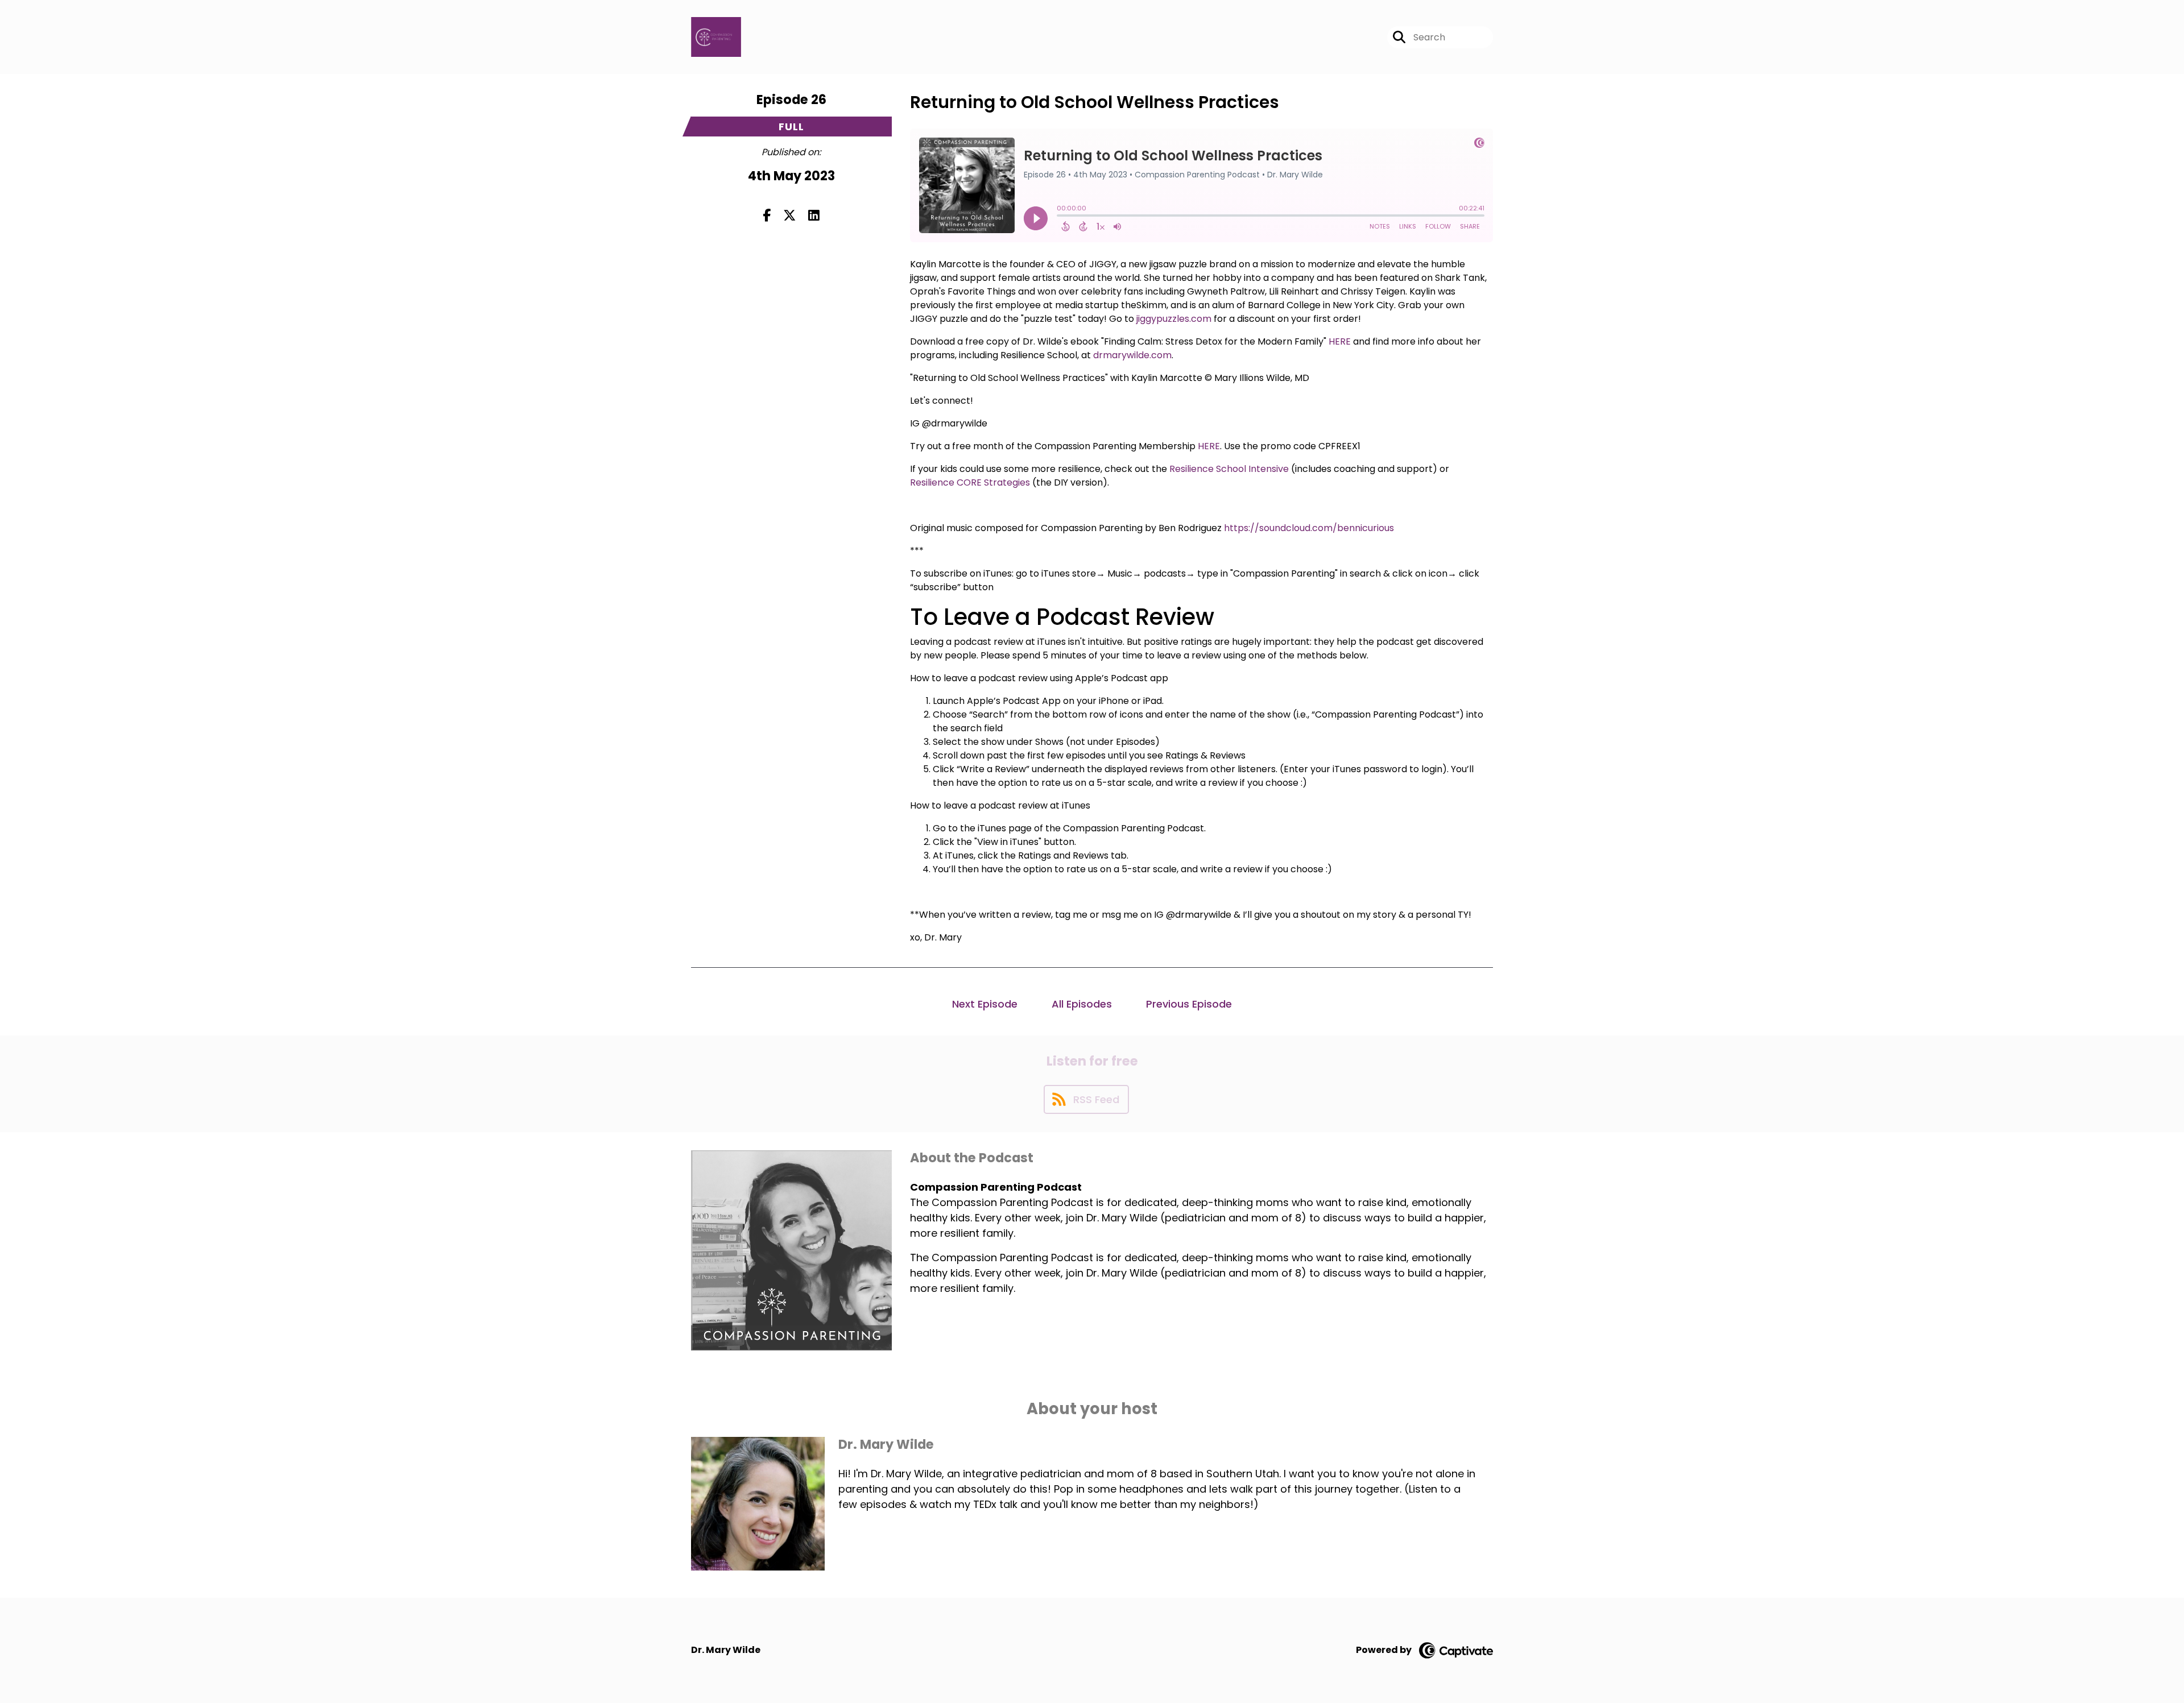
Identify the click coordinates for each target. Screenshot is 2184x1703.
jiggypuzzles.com (1174, 319)
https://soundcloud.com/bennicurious (1309, 528)
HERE (1340, 341)
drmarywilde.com (1132, 355)
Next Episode (985, 1004)
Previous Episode (1189, 1004)
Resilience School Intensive (1229, 469)
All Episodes (1082, 1004)
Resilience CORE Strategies (970, 482)
